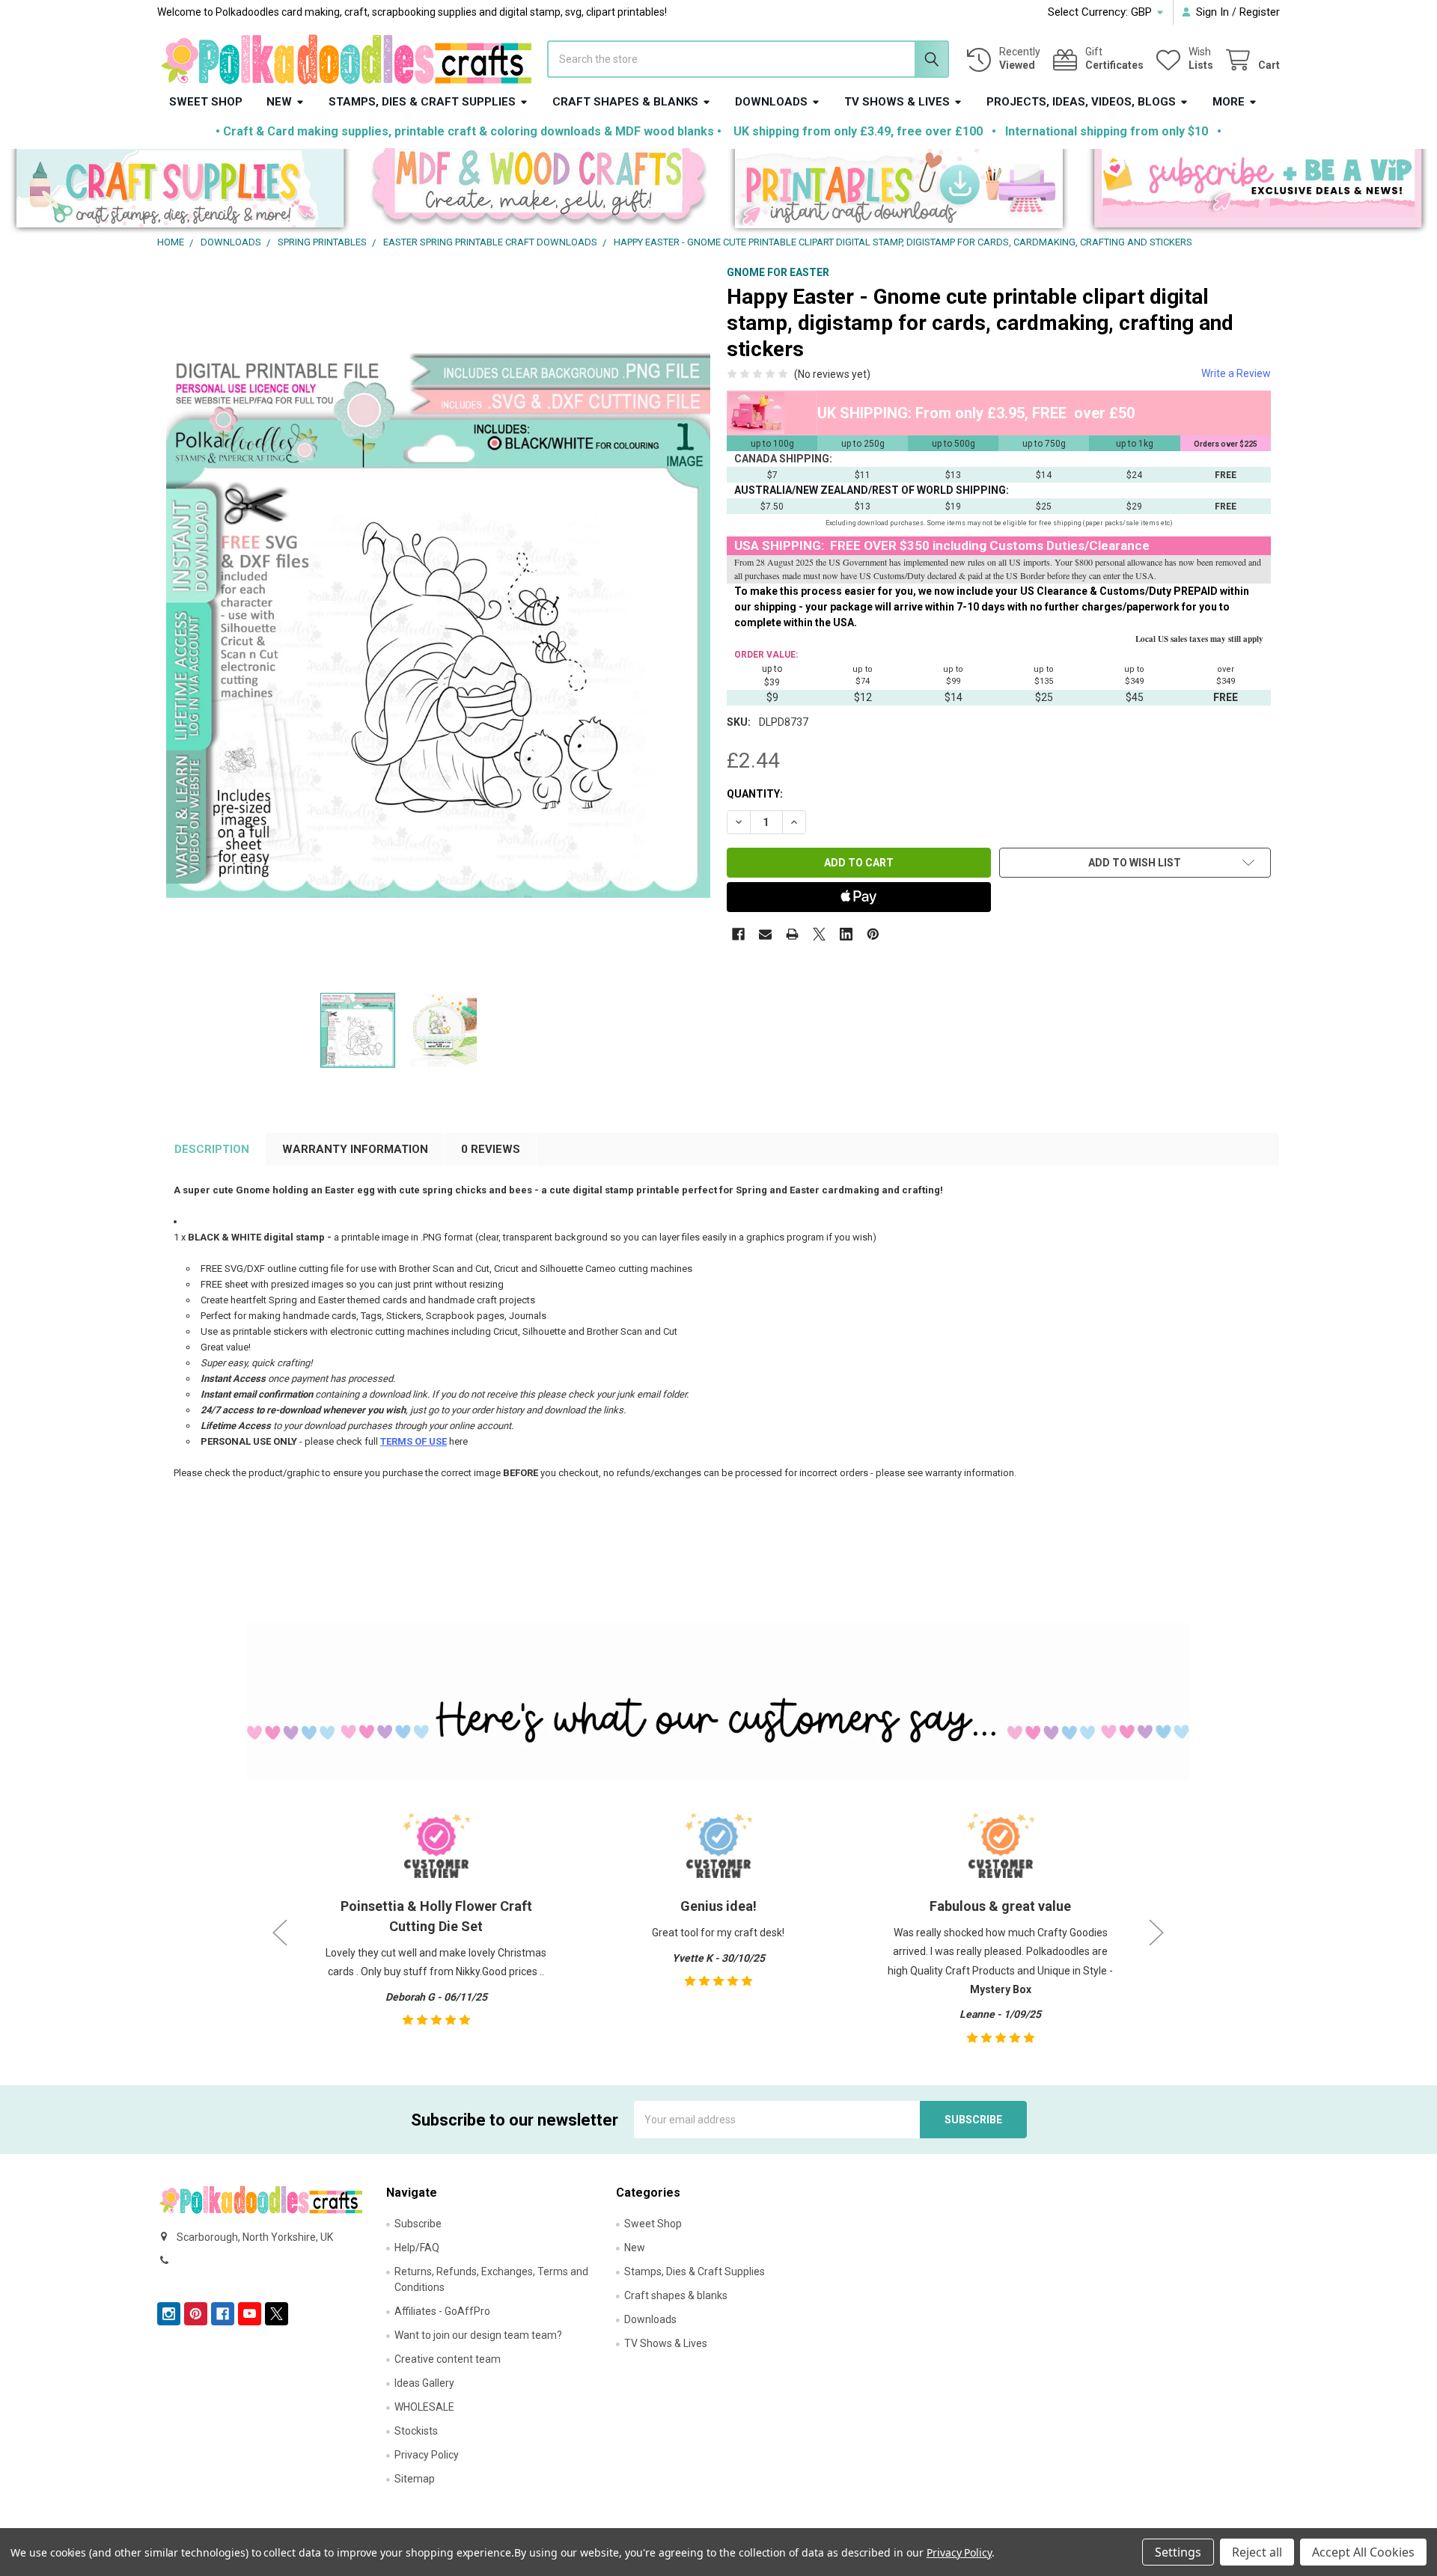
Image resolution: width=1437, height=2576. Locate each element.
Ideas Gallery (424, 2383)
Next (1156, 1933)
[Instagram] (169, 2314)
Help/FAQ (417, 2248)
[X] (819, 934)
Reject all (1257, 2552)
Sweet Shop (206, 102)
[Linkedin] (846, 934)
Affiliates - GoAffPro (442, 2311)
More (1229, 102)
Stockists (416, 2431)
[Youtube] (250, 2314)
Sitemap (415, 2479)
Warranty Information (355, 1149)
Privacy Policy (427, 2455)
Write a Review (1236, 373)
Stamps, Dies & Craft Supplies (422, 102)
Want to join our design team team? (478, 2335)
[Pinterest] (873, 934)
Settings (1178, 2552)
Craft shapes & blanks (625, 102)
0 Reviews (491, 1149)
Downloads (771, 102)
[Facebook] (738, 934)
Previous (280, 1933)
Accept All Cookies (1363, 2552)
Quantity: (755, 794)
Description (212, 1149)
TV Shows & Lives (897, 102)
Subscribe (418, 2224)
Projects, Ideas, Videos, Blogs (1081, 102)
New (279, 102)
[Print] (792, 934)
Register (1260, 12)
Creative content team (448, 2359)
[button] (180, 192)
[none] (439, 625)
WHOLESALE (424, 2407)
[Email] (765, 934)
